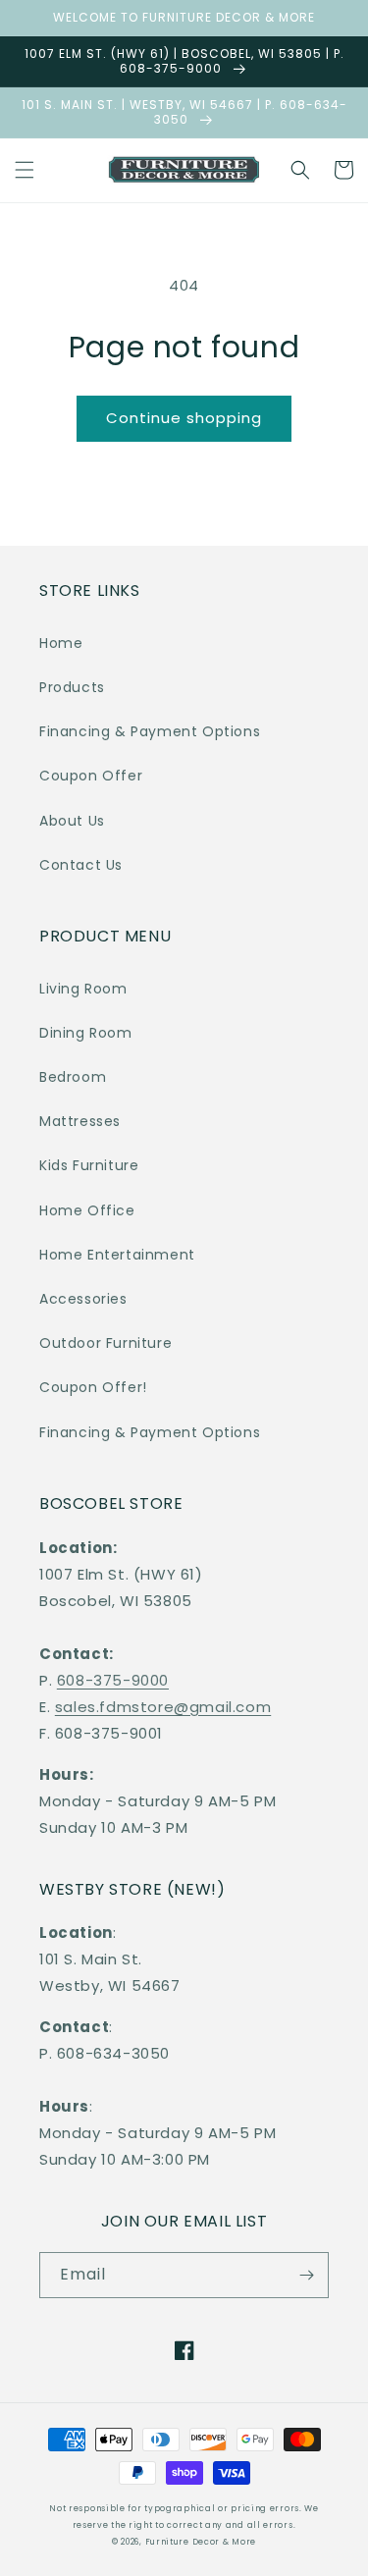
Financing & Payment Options (150, 731)
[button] (25, 170)
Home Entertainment (117, 1255)
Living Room (83, 989)
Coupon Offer (91, 776)
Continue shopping (184, 418)
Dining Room (86, 1033)
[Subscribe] (306, 2275)
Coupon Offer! (93, 1387)
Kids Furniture (89, 1165)
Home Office (87, 1210)
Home (61, 643)
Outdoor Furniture (105, 1343)
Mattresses (80, 1121)
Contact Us (81, 865)
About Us (72, 821)
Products (72, 687)
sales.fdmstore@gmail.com (163, 1707)
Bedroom (73, 1077)
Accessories (83, 1299)
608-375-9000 (113, 1680)
